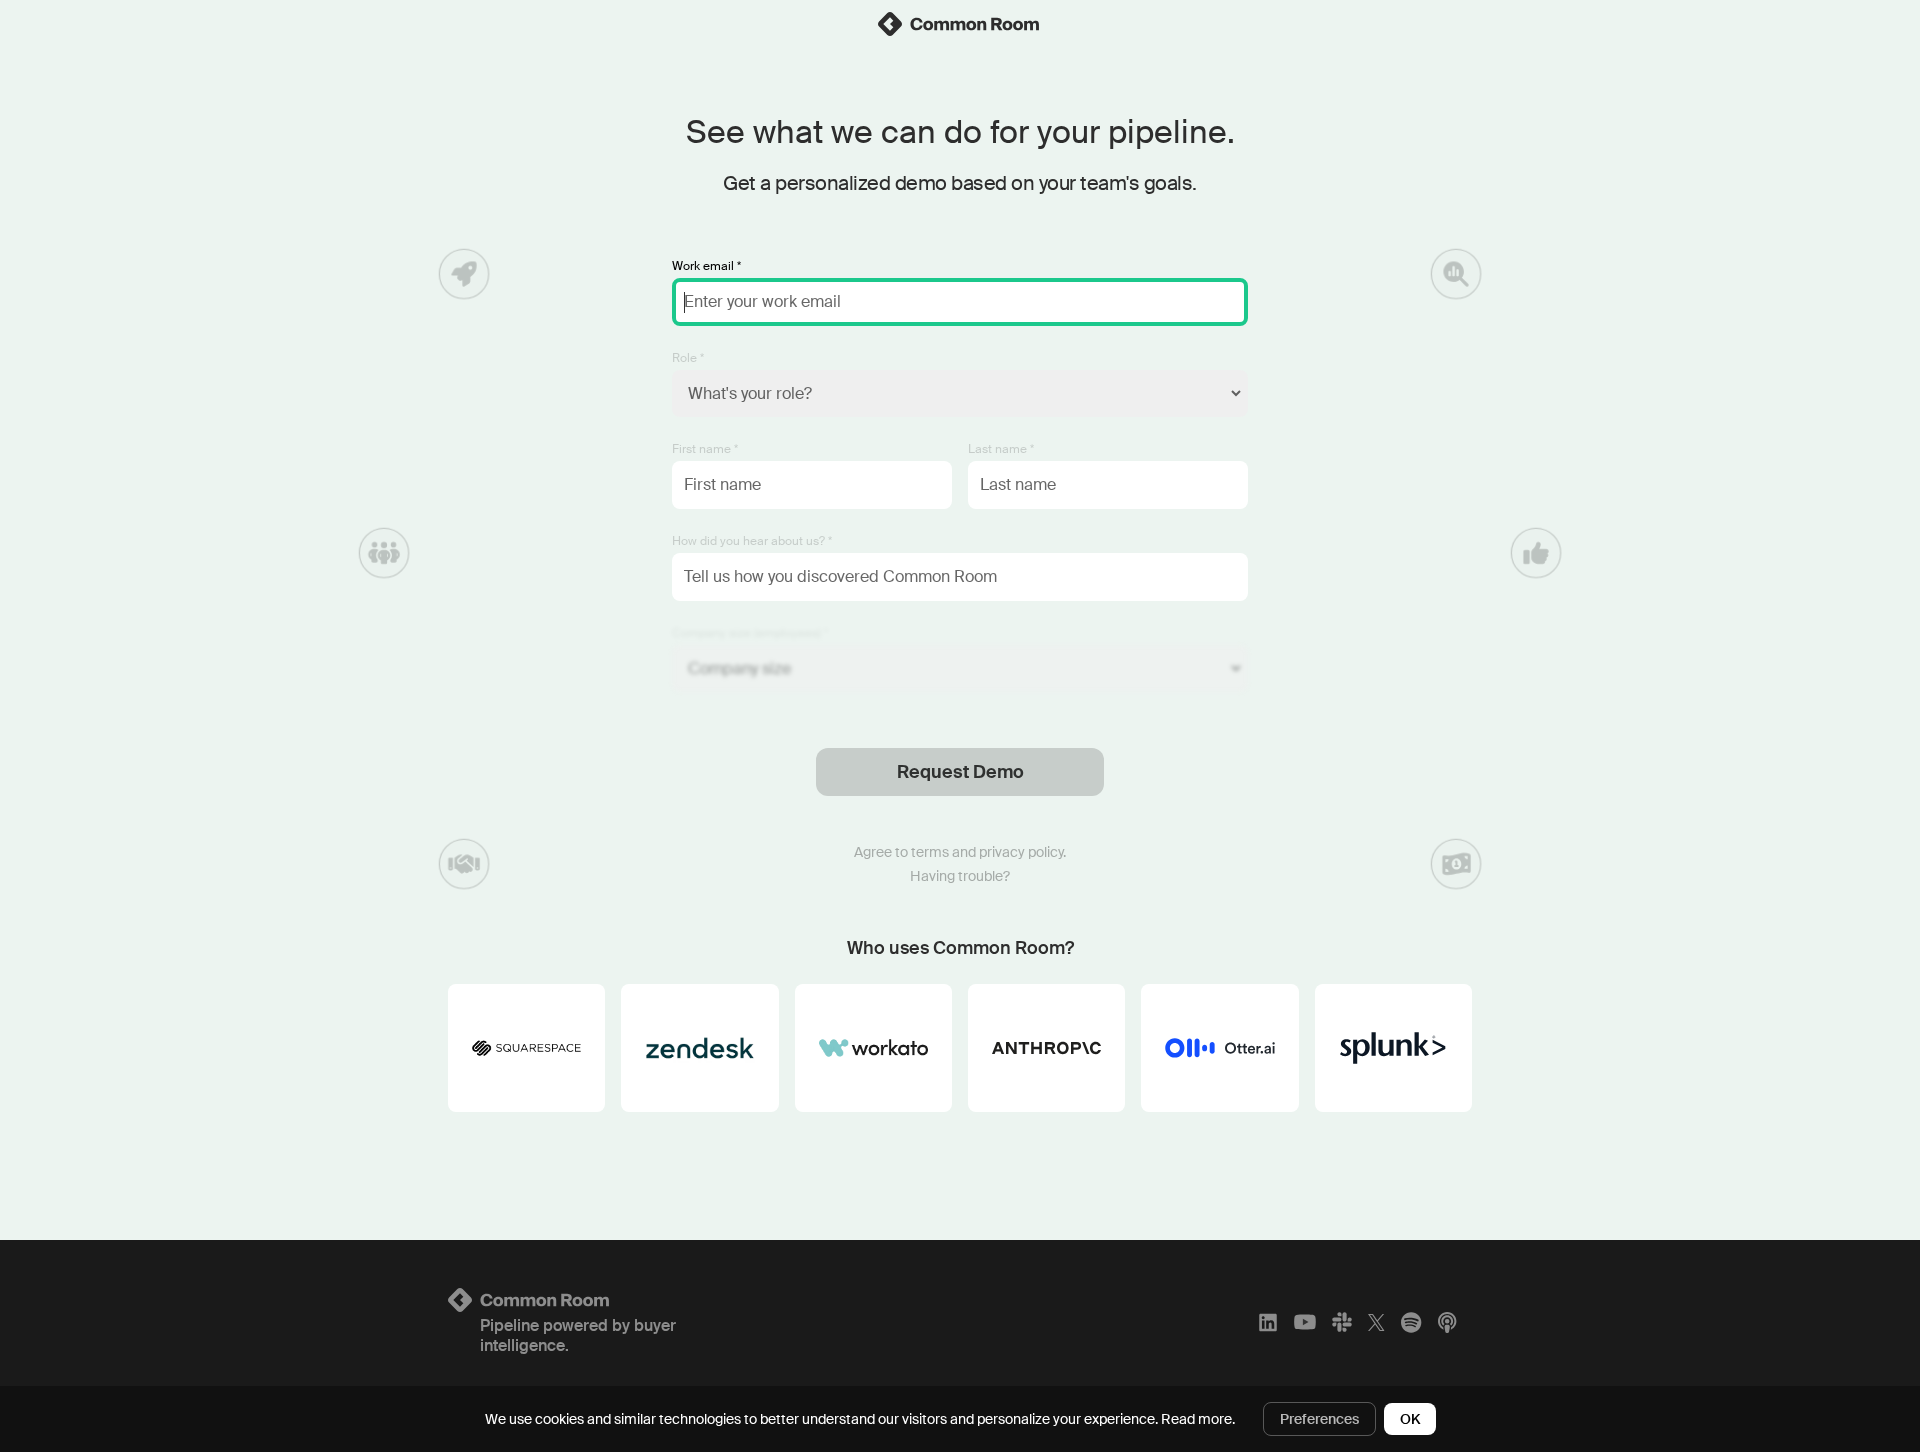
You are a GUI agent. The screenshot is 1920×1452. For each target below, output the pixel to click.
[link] (960, 24)
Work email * (706, 266)
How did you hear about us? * (752, 541)
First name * (705, 449)
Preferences (1319, 1419)
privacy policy (1021, 852)
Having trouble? (960, 876)
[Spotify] (1411, 1322)
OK (1410, 1419)
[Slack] (1342, 1322)
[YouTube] (1305, 1322)
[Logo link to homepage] (617, 1300)
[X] (1376, 1322)
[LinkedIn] (1268, 1322)
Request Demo (960, 772)
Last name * (1001, 449)
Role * (688, 358)
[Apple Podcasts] (1447, 1322)
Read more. (1198, 1419)
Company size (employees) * (750, 633)
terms (930, 852)
